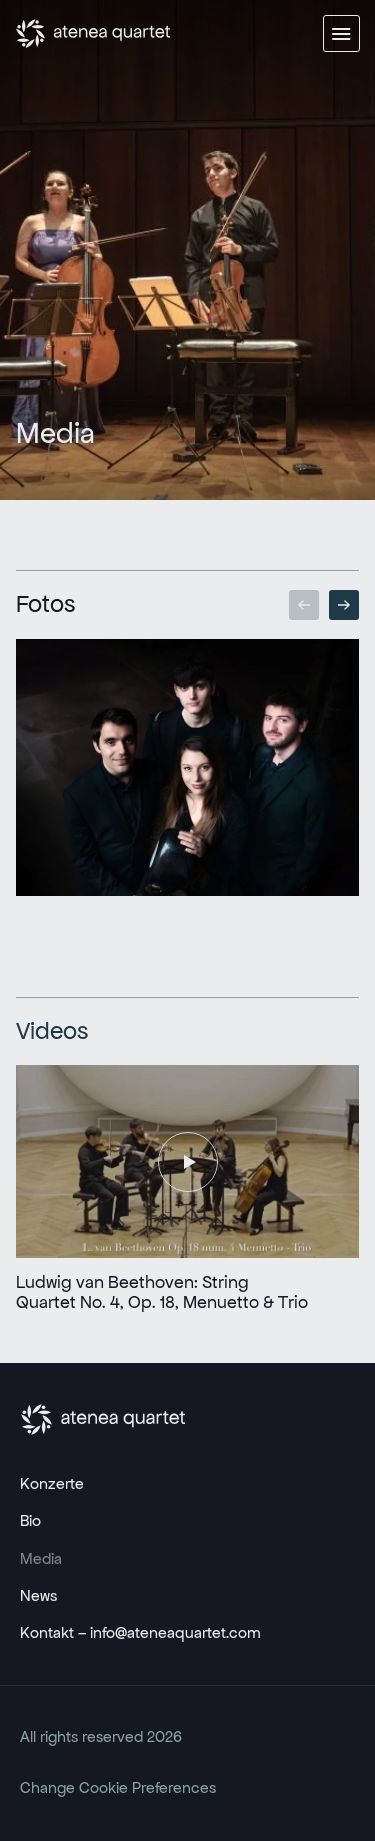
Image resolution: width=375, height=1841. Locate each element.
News (38, 1595)
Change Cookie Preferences (118, 1787)
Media (41, 1558)
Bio (30, 1520)
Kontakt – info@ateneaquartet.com (140, 1632)
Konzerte (52, 1483)
